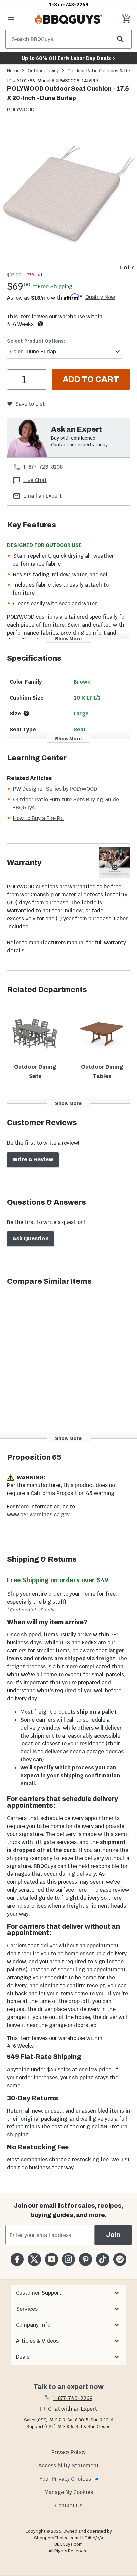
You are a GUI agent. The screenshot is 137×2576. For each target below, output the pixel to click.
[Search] (121, 39)
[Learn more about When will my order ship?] (40, 324)
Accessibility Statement (68, 2465)
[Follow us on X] (34, 2259)
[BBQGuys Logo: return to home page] (68, 19)
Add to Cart (91, 379)
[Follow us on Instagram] (68, 2259)
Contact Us (69, 2505)
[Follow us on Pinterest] (86, 2259)
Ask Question (30, 1239)
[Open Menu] (11, 19)
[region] (68, 198)
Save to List (30, 404)
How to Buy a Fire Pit (39, 818)
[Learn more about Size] (26, 713)
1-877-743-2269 (69, 4)
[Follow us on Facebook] (17, 2259)
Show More (68, 639)
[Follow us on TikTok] (103, 2259)
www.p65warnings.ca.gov (38, 1515)
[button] (68, 2293)
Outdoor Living (44, 71)
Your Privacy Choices (65, 2479)
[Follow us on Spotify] (120, 2259)
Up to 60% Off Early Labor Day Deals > (68, 58)
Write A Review (33, 1159)
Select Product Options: (36, 341)
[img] (68, 193)
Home (13, 71)
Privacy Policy (68, 2452)
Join (113, 2235)
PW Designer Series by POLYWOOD (55, 789)
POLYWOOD (21, 110)
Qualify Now (100, 297)
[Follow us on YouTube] (51, 2259)
